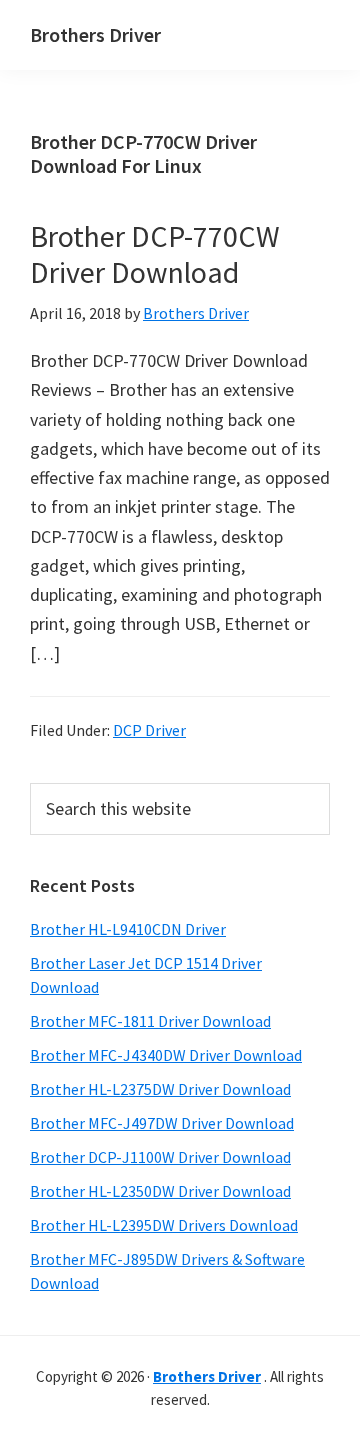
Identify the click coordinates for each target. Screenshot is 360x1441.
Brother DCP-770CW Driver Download (155, 254)
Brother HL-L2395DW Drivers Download (164, 1225)
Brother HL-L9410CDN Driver (128, 929)
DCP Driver (149, 730)
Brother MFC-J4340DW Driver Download (166, 1055)
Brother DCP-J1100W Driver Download (160, 1157)
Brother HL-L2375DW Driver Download (160, 1089)
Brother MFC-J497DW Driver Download (162, 1123)
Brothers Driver (95, 34)
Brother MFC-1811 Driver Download (150, 1021)
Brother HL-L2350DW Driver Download (160, 1191)
